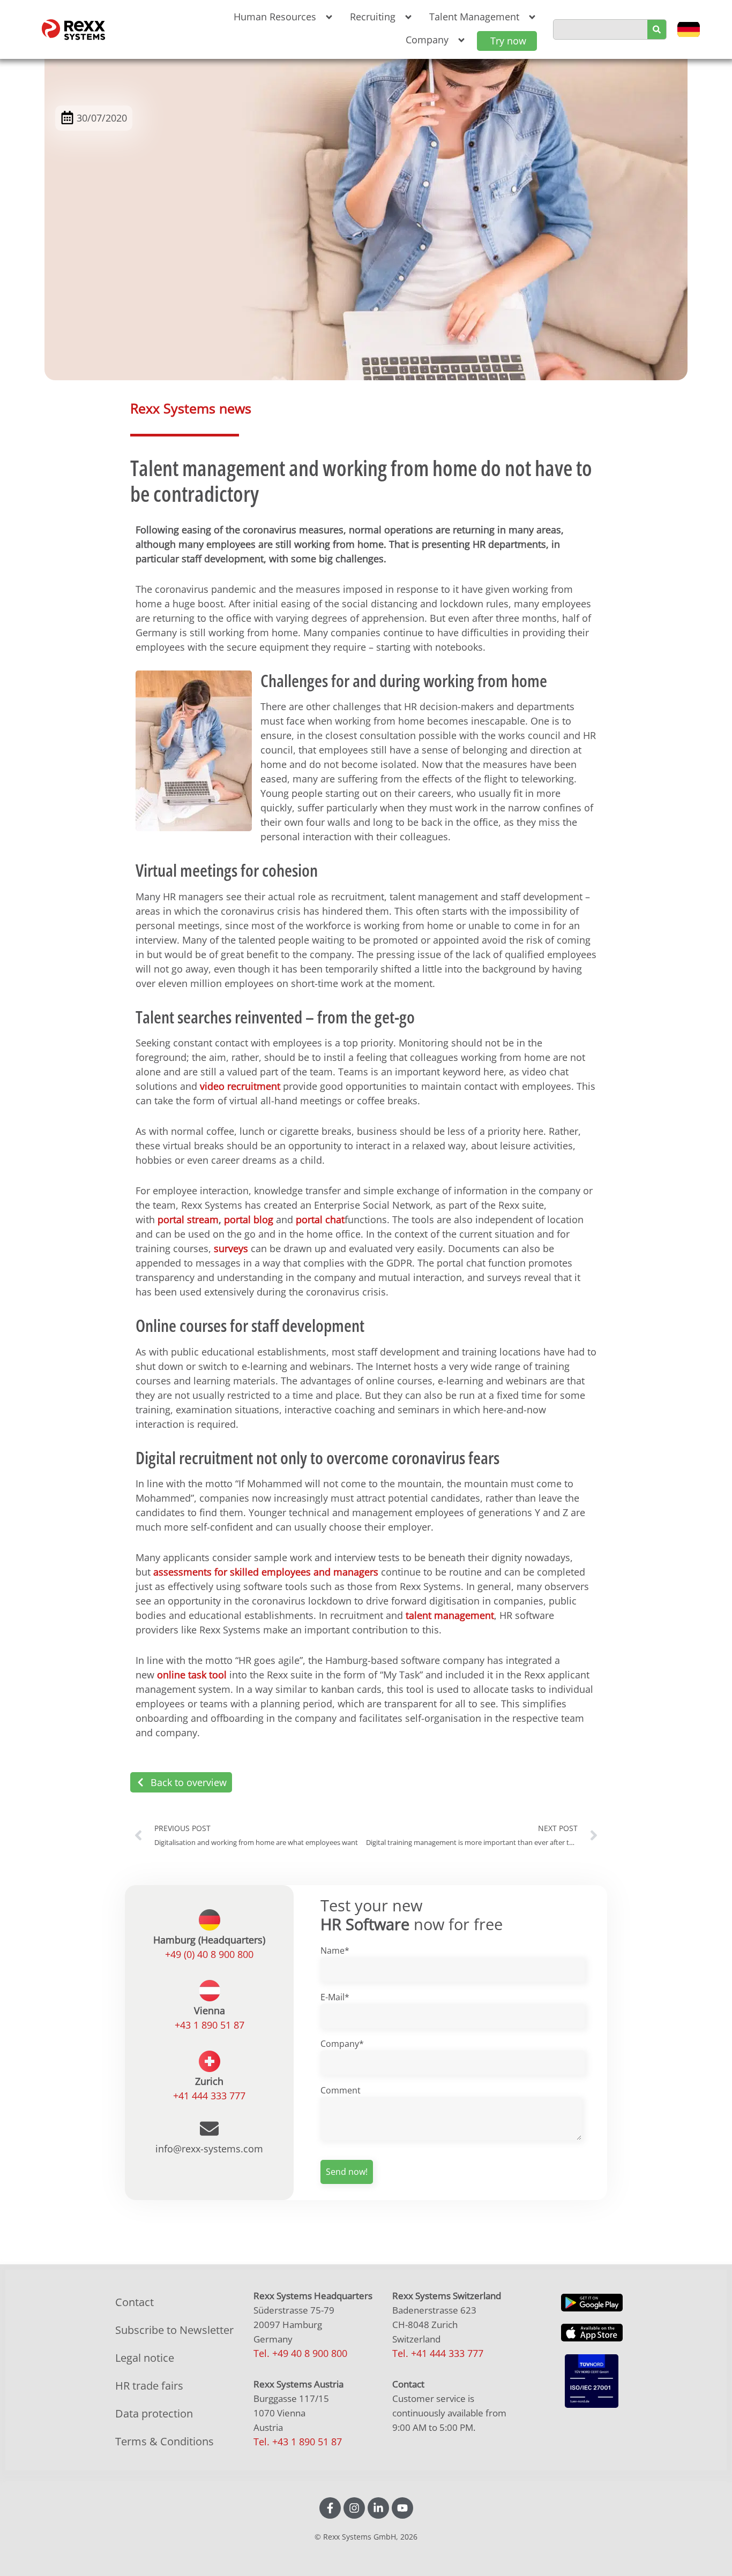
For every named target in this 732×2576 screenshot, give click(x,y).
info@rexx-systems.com (209, 2149)
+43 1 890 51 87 (210, 2025)
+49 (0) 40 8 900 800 (209, 1954)
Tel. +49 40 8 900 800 (300, 2353)
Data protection (154, 2413)
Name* (335, 1950)
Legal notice (145, 2358)
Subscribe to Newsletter (174, 2330)
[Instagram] (354, 2508)
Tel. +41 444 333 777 (438, 2353)
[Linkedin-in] (378, 2508)
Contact (135, 2302)
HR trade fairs (149, 2386)
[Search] (657, 29)
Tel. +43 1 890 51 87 (298, 2442)
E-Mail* (335, 1997)
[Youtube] (402, 2508)
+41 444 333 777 (209, 2096)
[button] (281, 17)
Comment (341, 2090)
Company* (342, 2044)
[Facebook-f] (330, 2508)
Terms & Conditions (165, 2441)
